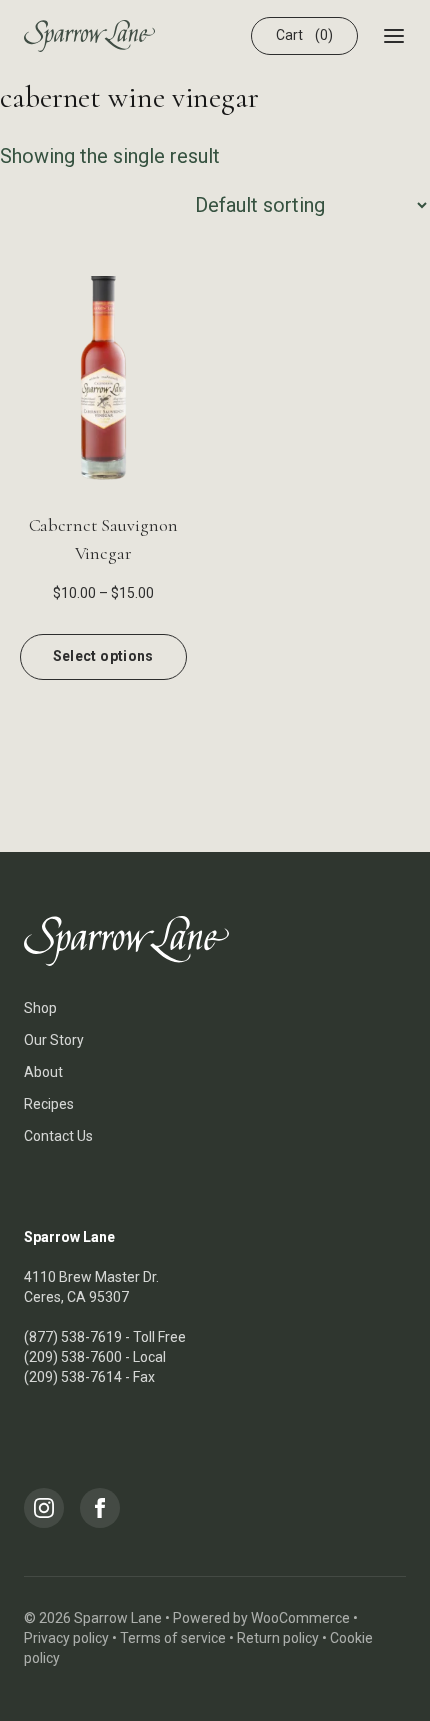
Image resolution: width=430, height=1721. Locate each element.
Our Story (54, 1040)
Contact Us (58, 1136)
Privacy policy (66, 1638)
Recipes (49, 1104)
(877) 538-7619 (73, 1337)
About (43, 1072)
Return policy (278, 1638)
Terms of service (173, 1638)
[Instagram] (44, 1508)
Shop (40, 1008)
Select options (103, 656)
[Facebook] (100, 1508)
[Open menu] (394, 36)
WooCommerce (300, 1618)
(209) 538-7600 (73, 1357)
